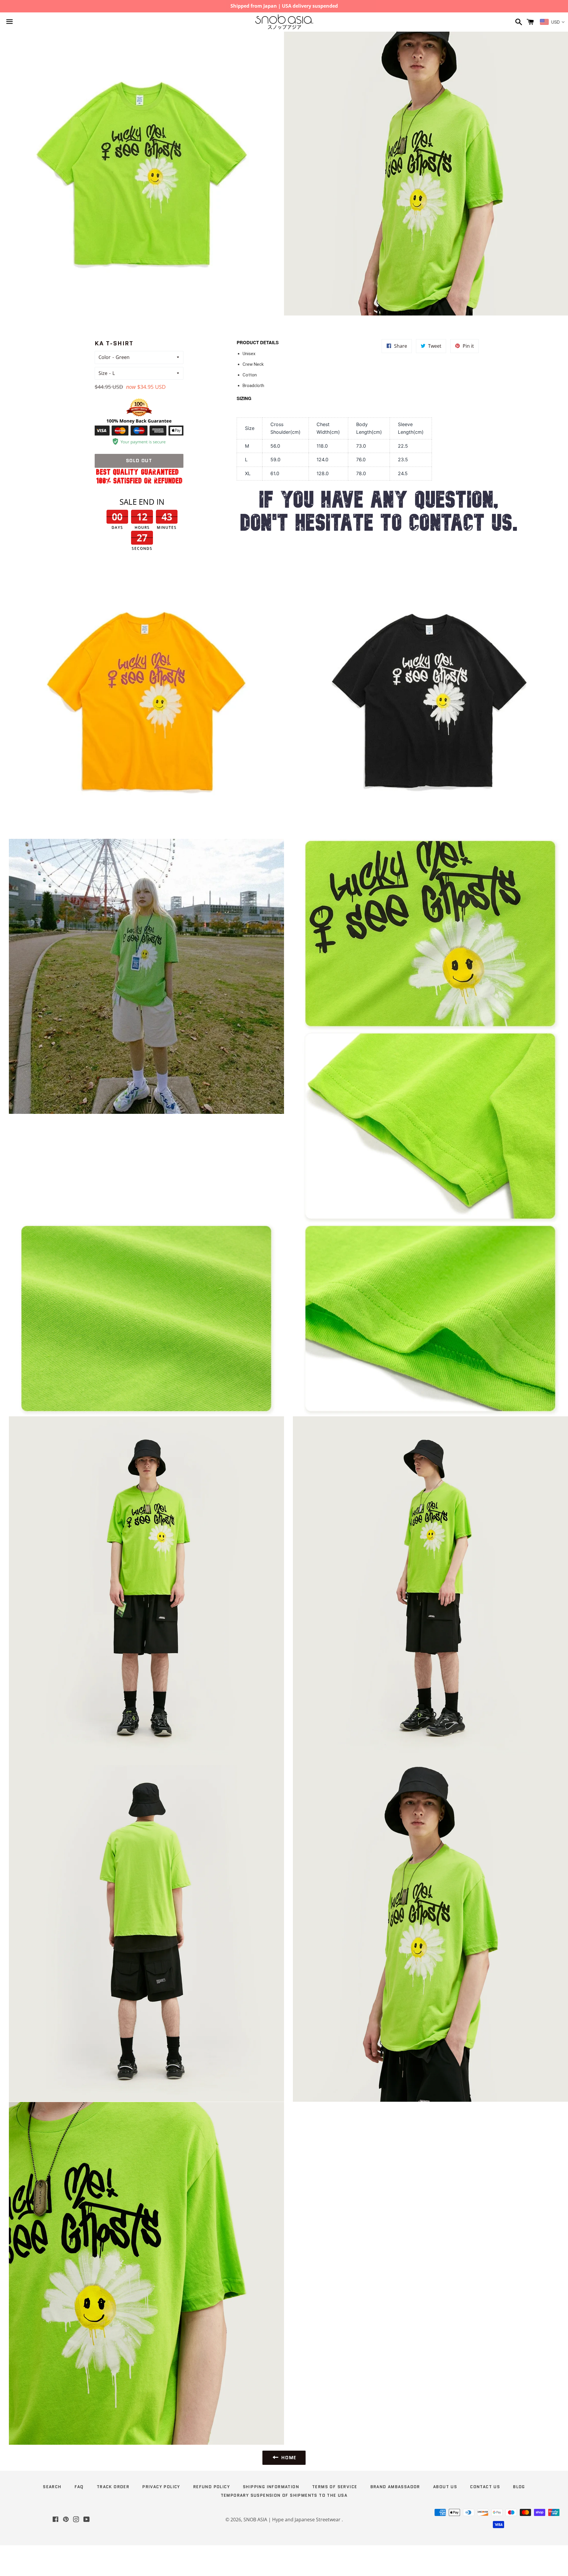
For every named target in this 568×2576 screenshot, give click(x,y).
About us (445, 2487)
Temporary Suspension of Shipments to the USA (284, 2495)
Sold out (139, 461)
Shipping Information (271, 2487)
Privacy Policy (161, 2487)
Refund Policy (212, 2487)
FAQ (79, 2487)
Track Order (113, 2487)
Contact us (485, 2487)
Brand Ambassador (395, 2487)
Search (52, 2487)
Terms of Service (335, 2487)
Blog (519, 2487)
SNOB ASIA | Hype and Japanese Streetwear (293, 2520)
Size (103, 373)
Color (105, 357)
